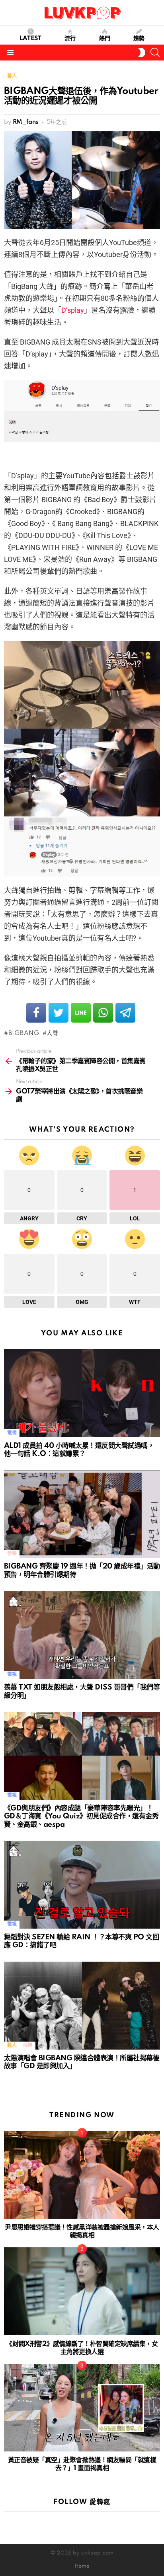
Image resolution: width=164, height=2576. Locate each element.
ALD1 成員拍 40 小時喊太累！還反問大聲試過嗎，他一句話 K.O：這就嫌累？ (79, 1450)
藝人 (12, 2045)
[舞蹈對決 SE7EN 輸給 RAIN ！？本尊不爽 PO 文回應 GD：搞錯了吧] (82, 1885)
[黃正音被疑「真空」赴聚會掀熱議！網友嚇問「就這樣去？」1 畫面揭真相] (82, 2408)
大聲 (52, 1033)
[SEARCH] (155, 53)
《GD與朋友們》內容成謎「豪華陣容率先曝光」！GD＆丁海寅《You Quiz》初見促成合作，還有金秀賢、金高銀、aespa (81, 1816)
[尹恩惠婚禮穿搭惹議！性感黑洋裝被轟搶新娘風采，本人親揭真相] (82, 2175)
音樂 (12, 1554)
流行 (70, 39)
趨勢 (139, 39)
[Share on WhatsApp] (103, 1013)
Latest (30, 39)
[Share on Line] (81, 1013)
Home (82, 2566)
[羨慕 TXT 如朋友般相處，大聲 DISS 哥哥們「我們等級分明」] (82, 1635)
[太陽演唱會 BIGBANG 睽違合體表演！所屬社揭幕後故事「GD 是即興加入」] (82, 2006)
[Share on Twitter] (59, 1013)
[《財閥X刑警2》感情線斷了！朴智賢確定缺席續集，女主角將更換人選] (82, 2291)
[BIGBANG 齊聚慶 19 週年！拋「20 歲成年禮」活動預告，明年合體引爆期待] (82, 1514)
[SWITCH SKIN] (142, 53)
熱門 (105, 39)
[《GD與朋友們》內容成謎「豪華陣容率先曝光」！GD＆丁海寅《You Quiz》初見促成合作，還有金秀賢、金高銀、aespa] (82, 1756)
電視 (12, 1433)
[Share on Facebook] (36, 1013)
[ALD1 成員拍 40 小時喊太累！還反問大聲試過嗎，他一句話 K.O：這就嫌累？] (82, 1393)
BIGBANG (24, 1033)
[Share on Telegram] (125, 1013)
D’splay (73, 310)
